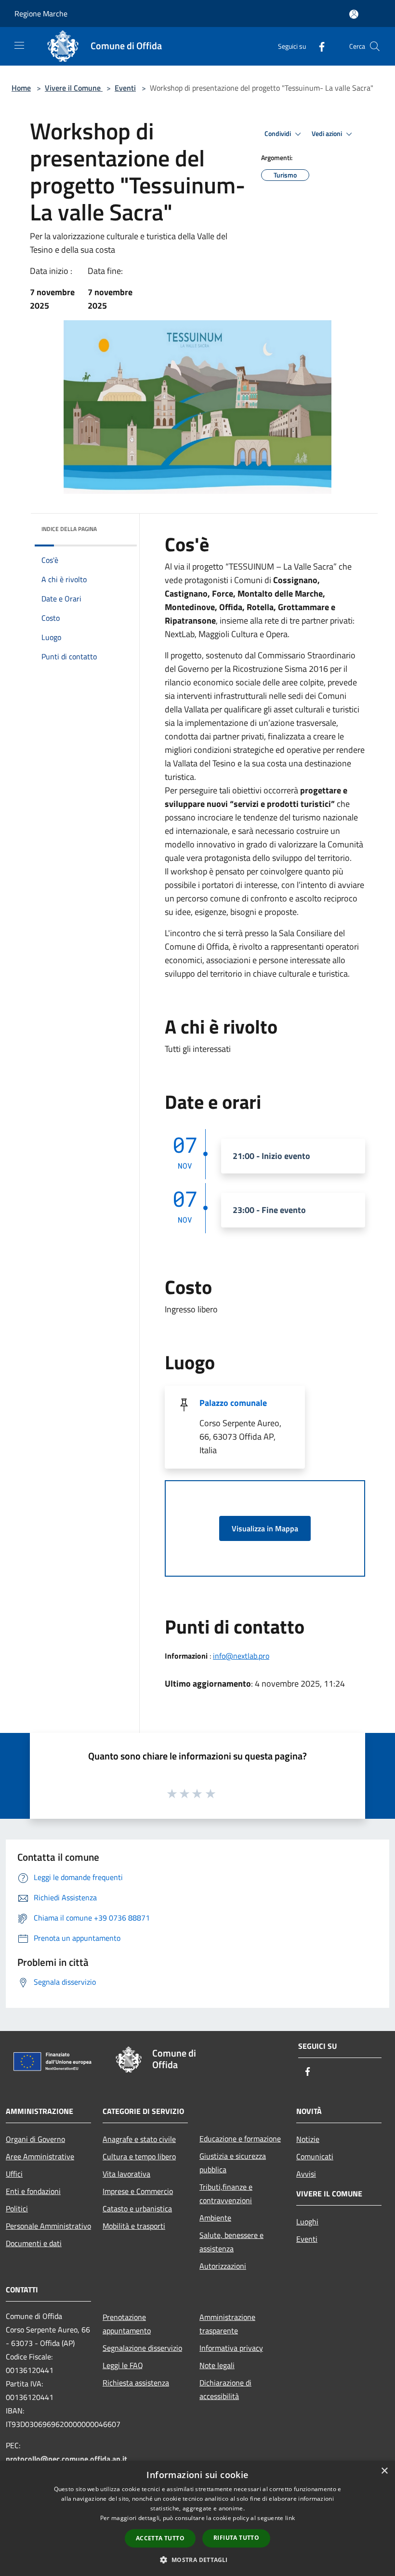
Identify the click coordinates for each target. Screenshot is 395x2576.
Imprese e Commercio (138, 2191)
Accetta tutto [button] (160, 2538)
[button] (197, 2560)
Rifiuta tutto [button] (236, 2538)
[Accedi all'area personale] (354, 14)
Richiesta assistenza (136, 2383)
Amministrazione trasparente (227, 2324)
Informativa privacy (231, 2348)
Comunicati (315, 2156)
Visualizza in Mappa (265, 1528)
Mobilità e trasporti (134, 2226)
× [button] (384, 2471)
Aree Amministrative (40, 2156)
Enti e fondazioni (33, 2191)
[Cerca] (375, 46)
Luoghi (307, 2222)
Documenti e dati (34, 2243)
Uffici (14, 2174)
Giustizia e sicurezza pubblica (233, 2163)
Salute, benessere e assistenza (231, 2242)
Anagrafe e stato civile (139, 2139)
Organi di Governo (35, 2139)
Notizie (308, 2139)
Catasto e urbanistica (137, 2208)
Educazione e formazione (240, 2139)
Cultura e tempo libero (139, 2156)
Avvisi (306, 2174)
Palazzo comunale (233, 1403)
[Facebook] (318, 46)
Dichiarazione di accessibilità (225, 2389)
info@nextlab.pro (241, 1656)
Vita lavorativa (126, 2174)
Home (21, 88)
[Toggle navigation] (19, 45)
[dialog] (197, 2518)
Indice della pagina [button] (69, 529)
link (290, 2518)
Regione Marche (41, 14)
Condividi (278, 134)
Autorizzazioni (223, 2266)
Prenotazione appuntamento (127, 2324)
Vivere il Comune (74, 88)
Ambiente (215, 2218)
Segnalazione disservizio (142, 2348)
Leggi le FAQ (123, 2365)
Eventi (125, 88)
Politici (17, 2208)
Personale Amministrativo (48, 2226)
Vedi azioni (328, 134)
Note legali (217, 2365)
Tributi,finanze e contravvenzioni (226, 2194)
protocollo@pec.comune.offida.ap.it (66, 2459)
